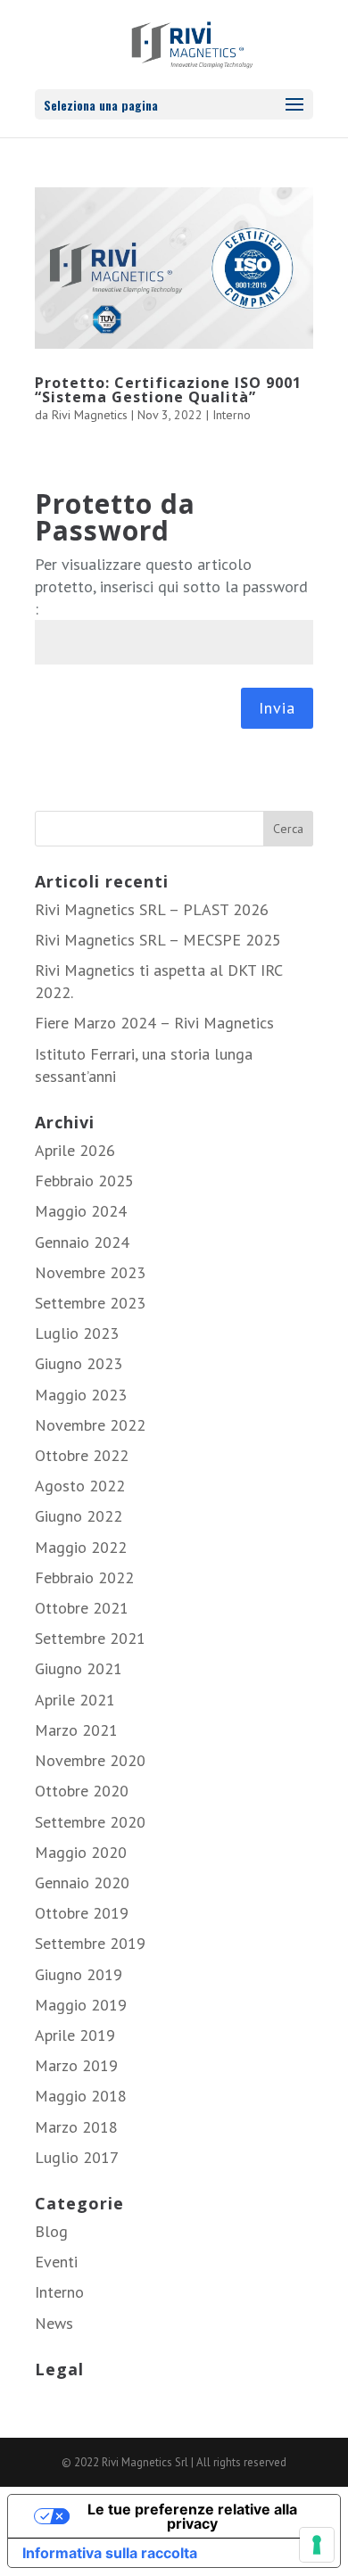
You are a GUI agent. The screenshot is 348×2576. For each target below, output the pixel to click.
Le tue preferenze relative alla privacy (192, 2516)
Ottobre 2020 (82, 1791)
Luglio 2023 (77, 1333)
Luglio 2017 (77, 2157)
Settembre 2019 (90, 1943)
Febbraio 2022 (84, 1577)
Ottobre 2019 (82, 1913)
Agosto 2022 (80, 1486)
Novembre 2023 (90, 1272)
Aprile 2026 (75, 1150)
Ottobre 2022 (82, 1455)
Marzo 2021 (76, 1730)
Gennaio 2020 (82, 1882)
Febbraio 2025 (84, 1181)
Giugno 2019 (79, 1974)
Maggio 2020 (81, 1852)
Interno (232, 415)
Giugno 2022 (79, 1516)
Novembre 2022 (90, 1425)
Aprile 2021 (75, 1700)
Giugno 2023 (79, 1363)
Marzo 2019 (76, 2065)
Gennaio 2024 (82, 1242)
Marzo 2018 (76, 2127)
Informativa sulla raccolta (110, 2553)
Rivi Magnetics (90, 415)
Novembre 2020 (90, 1760)
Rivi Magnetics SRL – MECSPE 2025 (158, 940)
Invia (277, 708)
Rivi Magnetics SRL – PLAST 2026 (152, 909)
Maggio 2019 (81, 2005)
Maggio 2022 (81, 1547)
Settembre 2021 (90, 1638)
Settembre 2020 (90, 1822)
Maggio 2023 (81, 1395)
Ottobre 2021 (82, 1608)
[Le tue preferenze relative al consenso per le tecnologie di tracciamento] (317, 2545)
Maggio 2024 (81, 1211)
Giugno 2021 (79, 1668)
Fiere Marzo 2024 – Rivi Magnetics (154, 1023)
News (54, 2323)
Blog (51, 2231)
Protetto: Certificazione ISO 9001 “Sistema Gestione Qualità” (168, 390)
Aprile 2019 (75, 2035)
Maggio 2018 (81, 2096)
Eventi (56, 2262)
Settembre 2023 (90, 1303)
